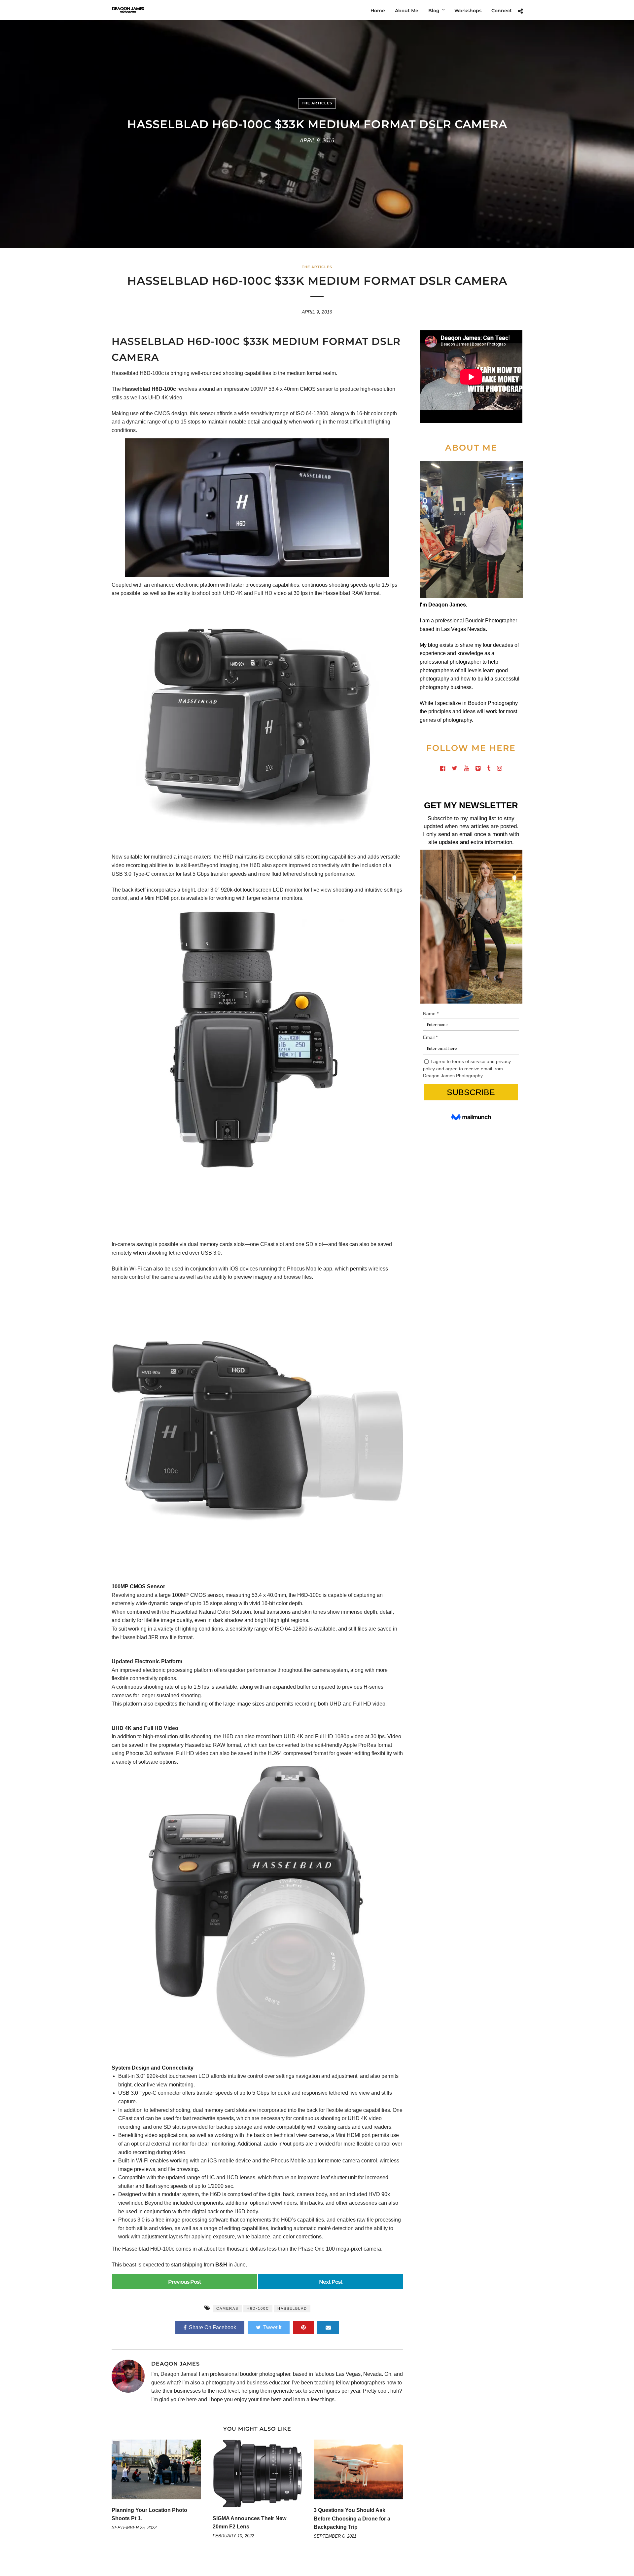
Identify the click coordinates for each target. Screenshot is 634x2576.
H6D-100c (258, 2308)
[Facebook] (443, 768)
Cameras (227, 2308)
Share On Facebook (212, 2327)
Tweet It (272, 2327)
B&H (221, 2265)
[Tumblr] (489, 768)
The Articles (317, 103)
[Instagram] (499, 768)
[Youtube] (466, 768)
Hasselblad (292, 2308)
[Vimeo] (478, 768)
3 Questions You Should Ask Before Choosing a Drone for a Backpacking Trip (352, 2519)
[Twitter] (455, 768)
